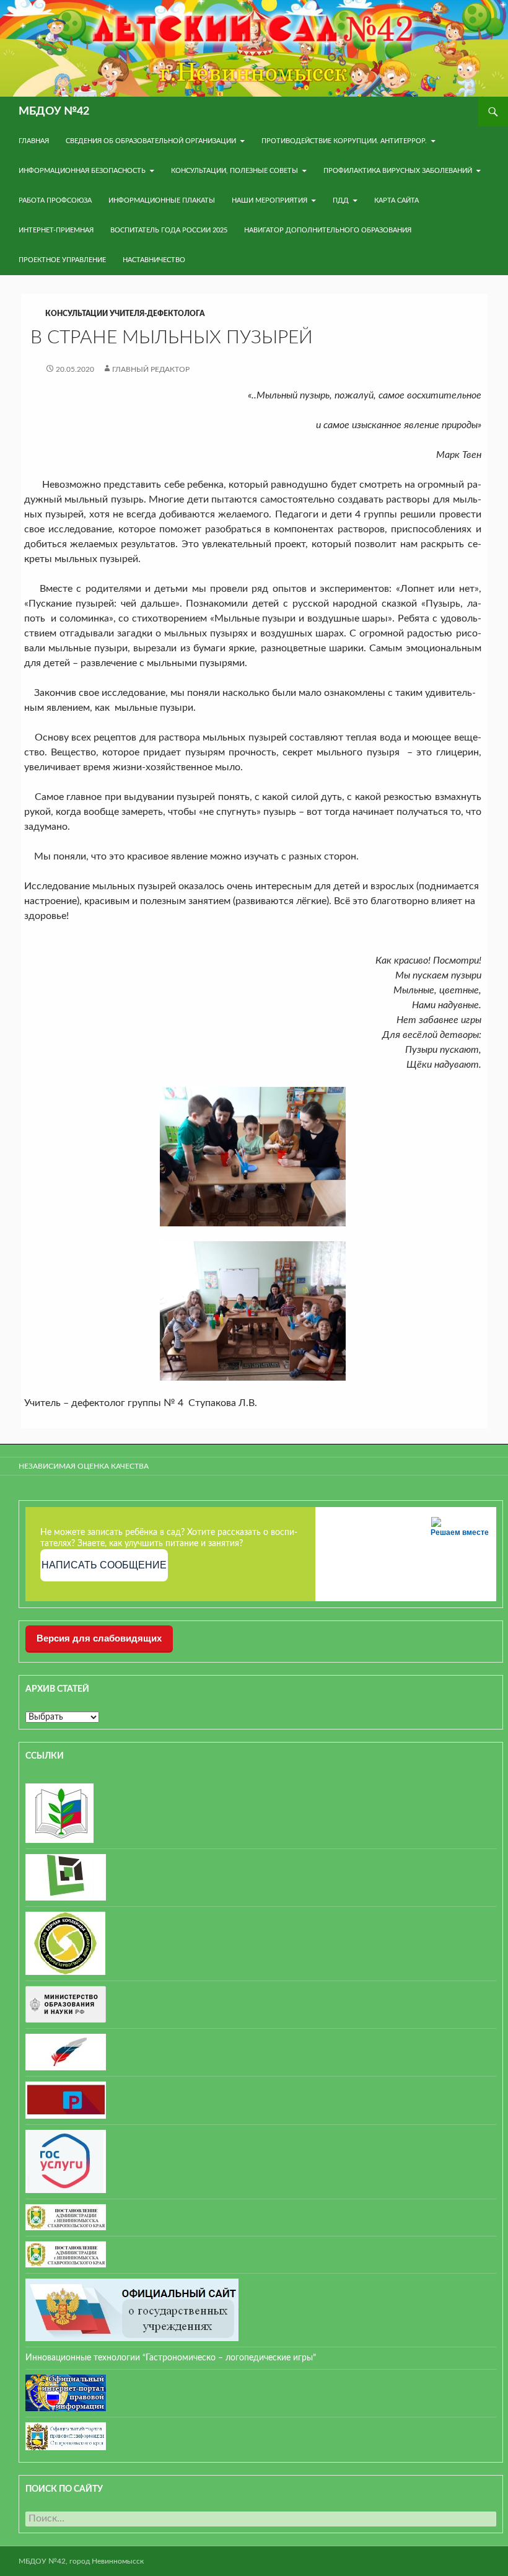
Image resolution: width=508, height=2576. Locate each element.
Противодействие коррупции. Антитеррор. (344, 141)
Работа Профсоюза (55, 200)
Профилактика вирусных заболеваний (398, 171)
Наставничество (154, 260)
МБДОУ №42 (54, 112)
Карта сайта (396, 200)
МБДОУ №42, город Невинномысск (81, 2561)
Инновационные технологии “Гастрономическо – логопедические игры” (171, 2358)
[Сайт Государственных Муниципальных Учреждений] (132, 2310)
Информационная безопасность (82, 171)
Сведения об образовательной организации (151, 141)
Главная (34, 141)
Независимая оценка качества (84, 1466)
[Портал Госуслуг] (66, 2161)
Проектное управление (62, 260)
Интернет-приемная (56, 230)
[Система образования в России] (66, 2099)
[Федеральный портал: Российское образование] (66, 2052)
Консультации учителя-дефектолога (125, 314)
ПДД (341, 200)
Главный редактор (151, 369)
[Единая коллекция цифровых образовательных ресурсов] (65, 1943)
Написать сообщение (104, 1565)
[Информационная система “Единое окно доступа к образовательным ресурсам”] (66, 1877)
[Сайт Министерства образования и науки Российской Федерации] (66, 2004)
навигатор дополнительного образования (328, 230)
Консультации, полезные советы (234, 171)
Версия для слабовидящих (99, 1638)
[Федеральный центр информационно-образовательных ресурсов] (59, 1813)
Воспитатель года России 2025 (169, 230)
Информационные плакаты (162, 200)
